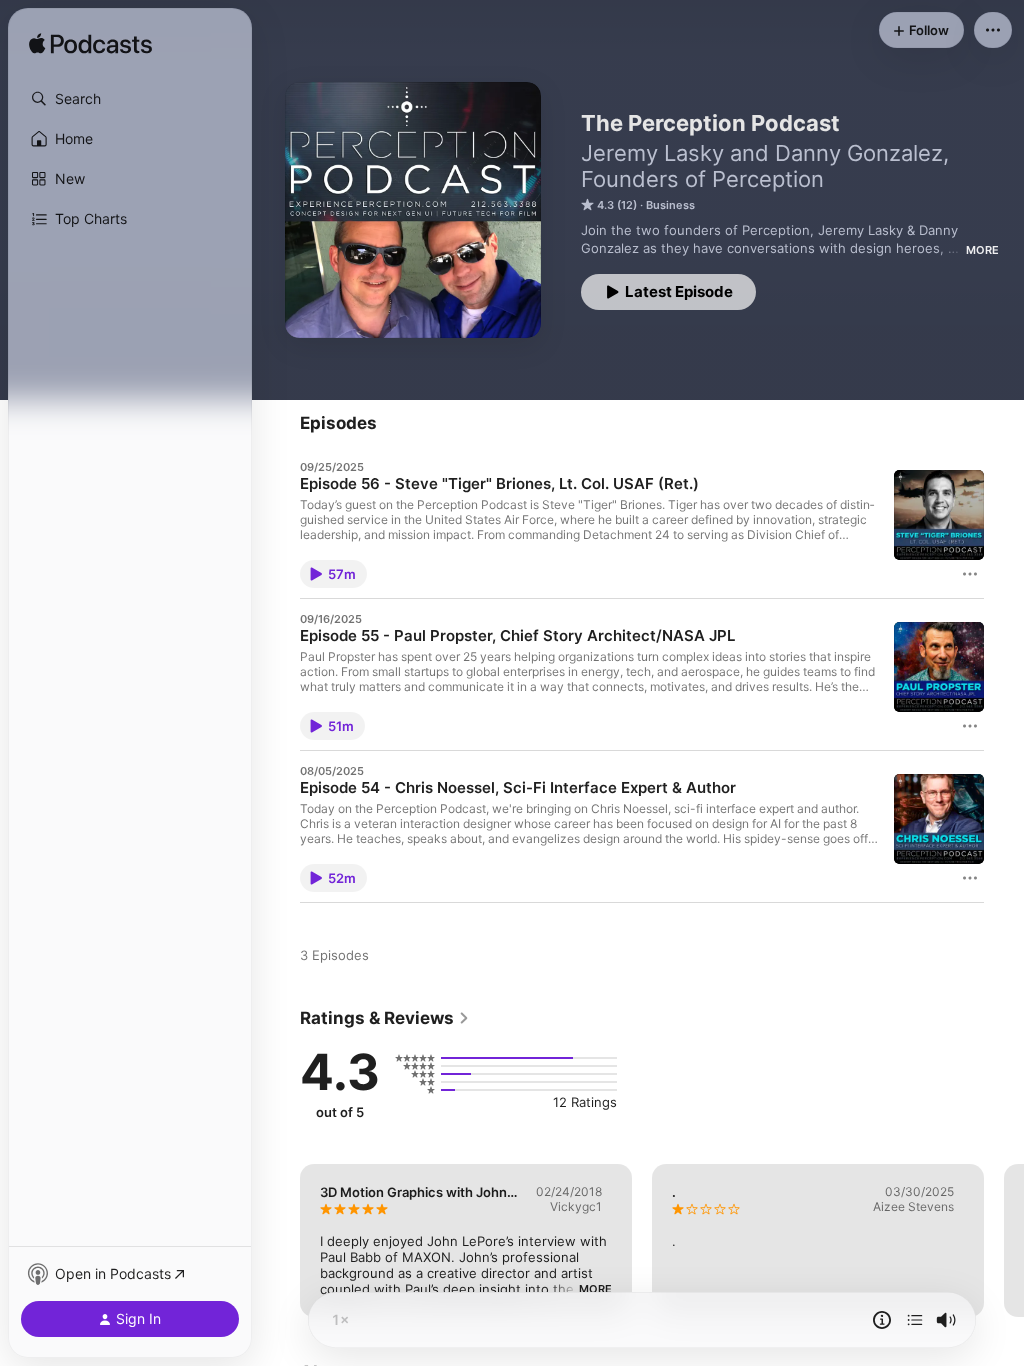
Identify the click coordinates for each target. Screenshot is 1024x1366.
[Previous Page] (280, 1240)
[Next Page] (1004, 1240)
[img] (90, 45)
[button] (130, 99)
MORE (982, 250)
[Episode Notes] (882, 1320)
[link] (385, 1018)
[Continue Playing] (915, 1320)
